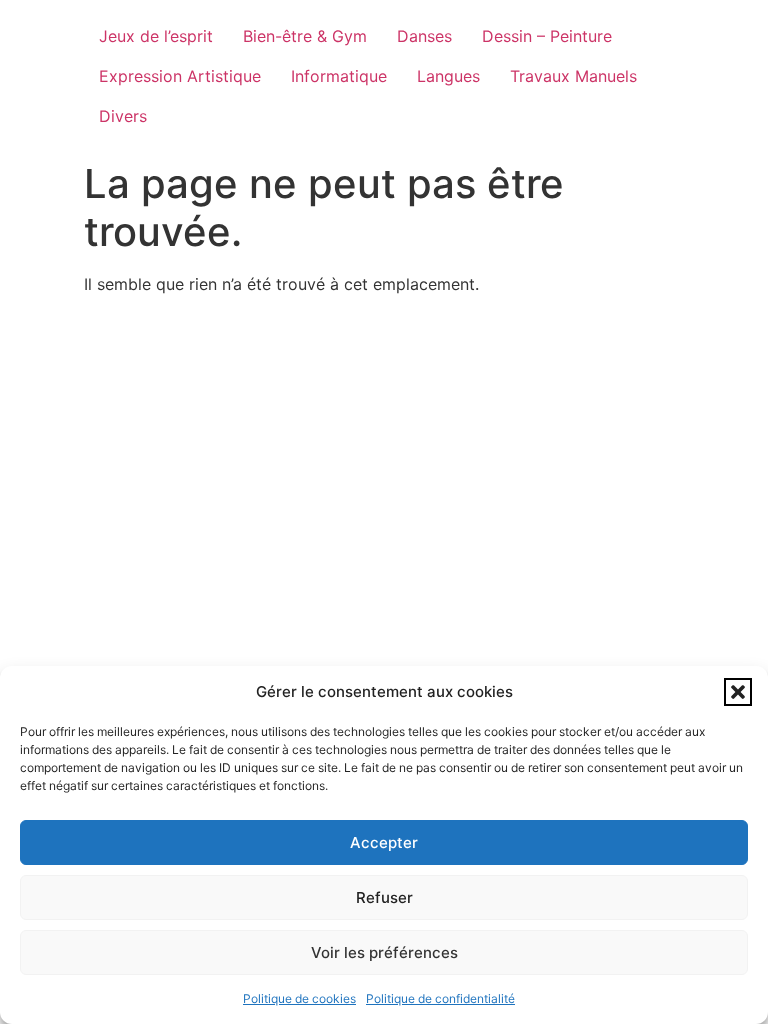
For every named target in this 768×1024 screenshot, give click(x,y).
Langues (448, 76)
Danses (424, 36)
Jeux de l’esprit (156, 36)
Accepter (384, 842)
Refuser (384, 897)
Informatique (339, 76)
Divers (123, 116)
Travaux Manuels (573, 76)
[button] (738, 692)
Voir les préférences (384, 952)
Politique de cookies (299, 998)
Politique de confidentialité (440, 998)
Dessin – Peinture (547, 36)
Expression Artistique (180, 76)
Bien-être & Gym (305, 36)
